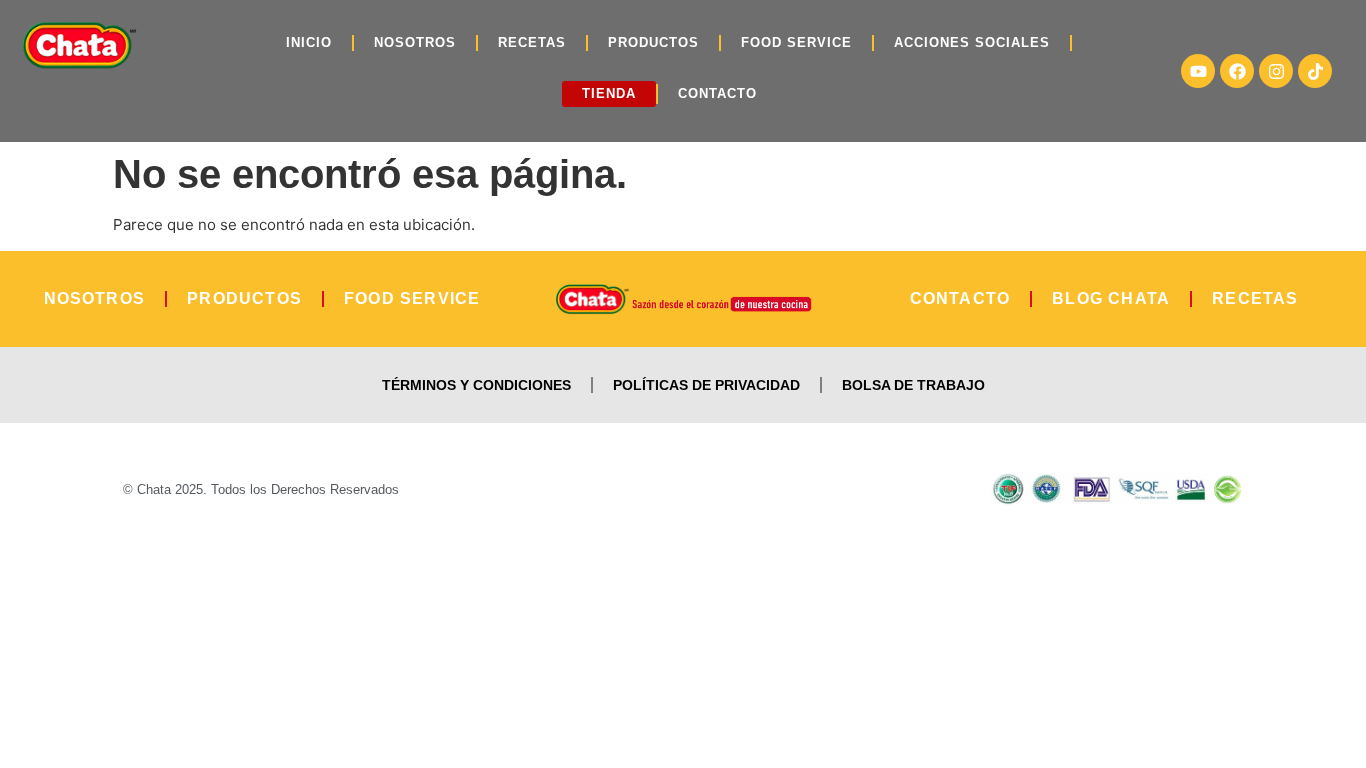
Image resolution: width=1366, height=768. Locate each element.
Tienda (609, 93)
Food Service (796, 42)
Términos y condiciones (476, 385)
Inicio (309, 42)
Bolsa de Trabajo (913, 385)
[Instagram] (1276, 71)
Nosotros (415, 42)
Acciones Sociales (972, 42)
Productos (653, 42)
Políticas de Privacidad (706, 385)
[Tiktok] (1315, 71)
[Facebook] (1237, 71)
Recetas (532, 42)
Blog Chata (1111, 298)
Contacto (717, 93)
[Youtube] (1198, 71)
